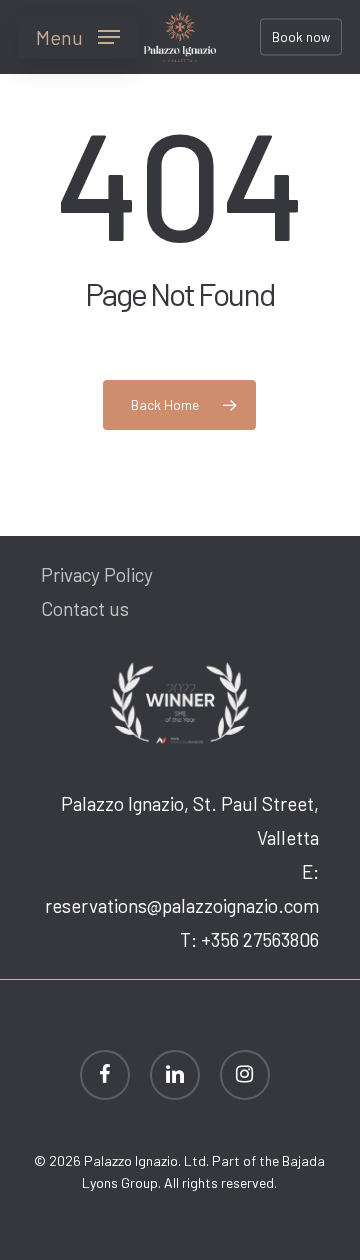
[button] (78, 37)
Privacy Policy (97, 574)
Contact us (85, 608)
